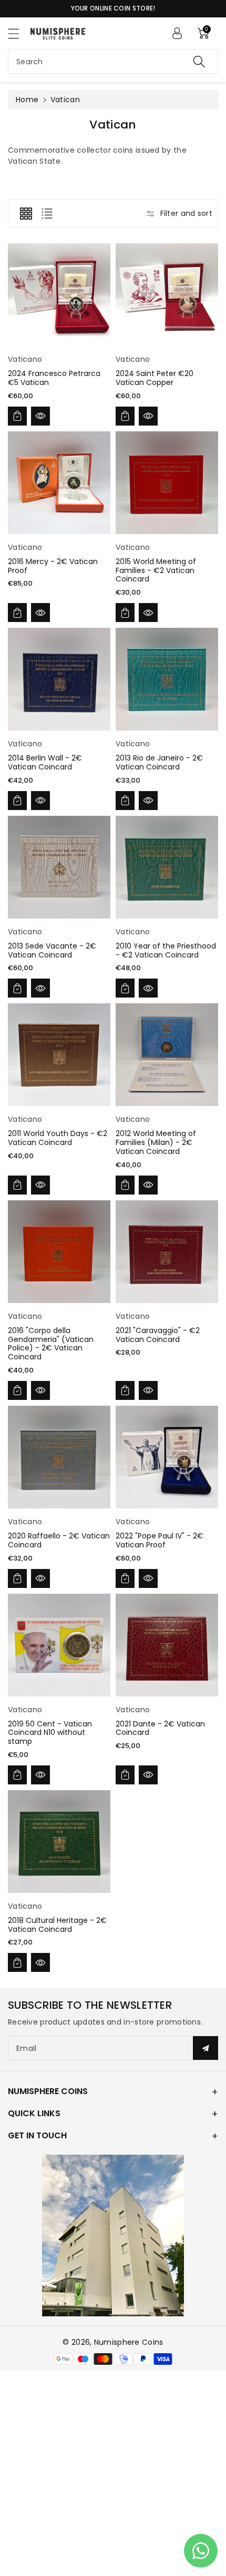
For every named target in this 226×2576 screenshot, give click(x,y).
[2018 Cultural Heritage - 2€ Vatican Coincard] (59, 1842)
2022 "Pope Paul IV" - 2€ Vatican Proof (160, 1540)
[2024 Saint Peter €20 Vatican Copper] (167, 295)
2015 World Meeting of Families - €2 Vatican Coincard (156, 570)
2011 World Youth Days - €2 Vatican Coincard (58, 1138)
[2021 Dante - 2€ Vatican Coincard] (167, 1645)
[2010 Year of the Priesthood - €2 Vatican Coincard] (167, 867)
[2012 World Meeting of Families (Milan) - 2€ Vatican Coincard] (167, 1055)
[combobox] (113, 61)
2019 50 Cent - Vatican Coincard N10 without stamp (50, 1733)
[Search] (199, 61)
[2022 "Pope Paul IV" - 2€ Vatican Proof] (167, 1457)
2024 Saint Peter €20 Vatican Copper (155, 378)
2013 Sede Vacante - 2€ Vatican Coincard (52, 950)
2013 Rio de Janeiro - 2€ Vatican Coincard (159, 762)
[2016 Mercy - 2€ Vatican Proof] (59, 483)
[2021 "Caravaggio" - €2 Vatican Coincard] (167, 1252)
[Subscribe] (206, 2048)
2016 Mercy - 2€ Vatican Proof (53, 566)
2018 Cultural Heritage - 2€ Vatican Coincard (57, 1925)
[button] (18, 33)
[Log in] (177, 33)
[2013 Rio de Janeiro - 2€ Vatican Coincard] (167, 679)
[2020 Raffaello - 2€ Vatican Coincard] (59, 1457)
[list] (47, 213)
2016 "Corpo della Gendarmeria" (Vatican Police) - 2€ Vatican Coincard (51, 1344)
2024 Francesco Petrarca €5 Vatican (54, 378)
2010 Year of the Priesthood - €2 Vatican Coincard (166, 950)
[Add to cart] (17, 416)
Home (27, 100)
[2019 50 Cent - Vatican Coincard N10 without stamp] (59, 1645)
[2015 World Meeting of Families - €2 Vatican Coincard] (167, 483)
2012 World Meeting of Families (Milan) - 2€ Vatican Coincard (156, 1142)
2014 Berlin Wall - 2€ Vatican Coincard (45, 762)
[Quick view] (40, 416)
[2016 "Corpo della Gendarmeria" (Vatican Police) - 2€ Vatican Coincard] (59, 1252)
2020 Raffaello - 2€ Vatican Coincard (59, 1540)
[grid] (26, 213)
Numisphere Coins (129, 2342)
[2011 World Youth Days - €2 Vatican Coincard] (59, 1055)
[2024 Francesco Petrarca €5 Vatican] (59, 295)
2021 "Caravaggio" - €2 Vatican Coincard (158, 1335)
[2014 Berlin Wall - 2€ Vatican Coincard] (59, 679)
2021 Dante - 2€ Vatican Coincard (160, 1728)
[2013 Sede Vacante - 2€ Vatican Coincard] (59, 867)
